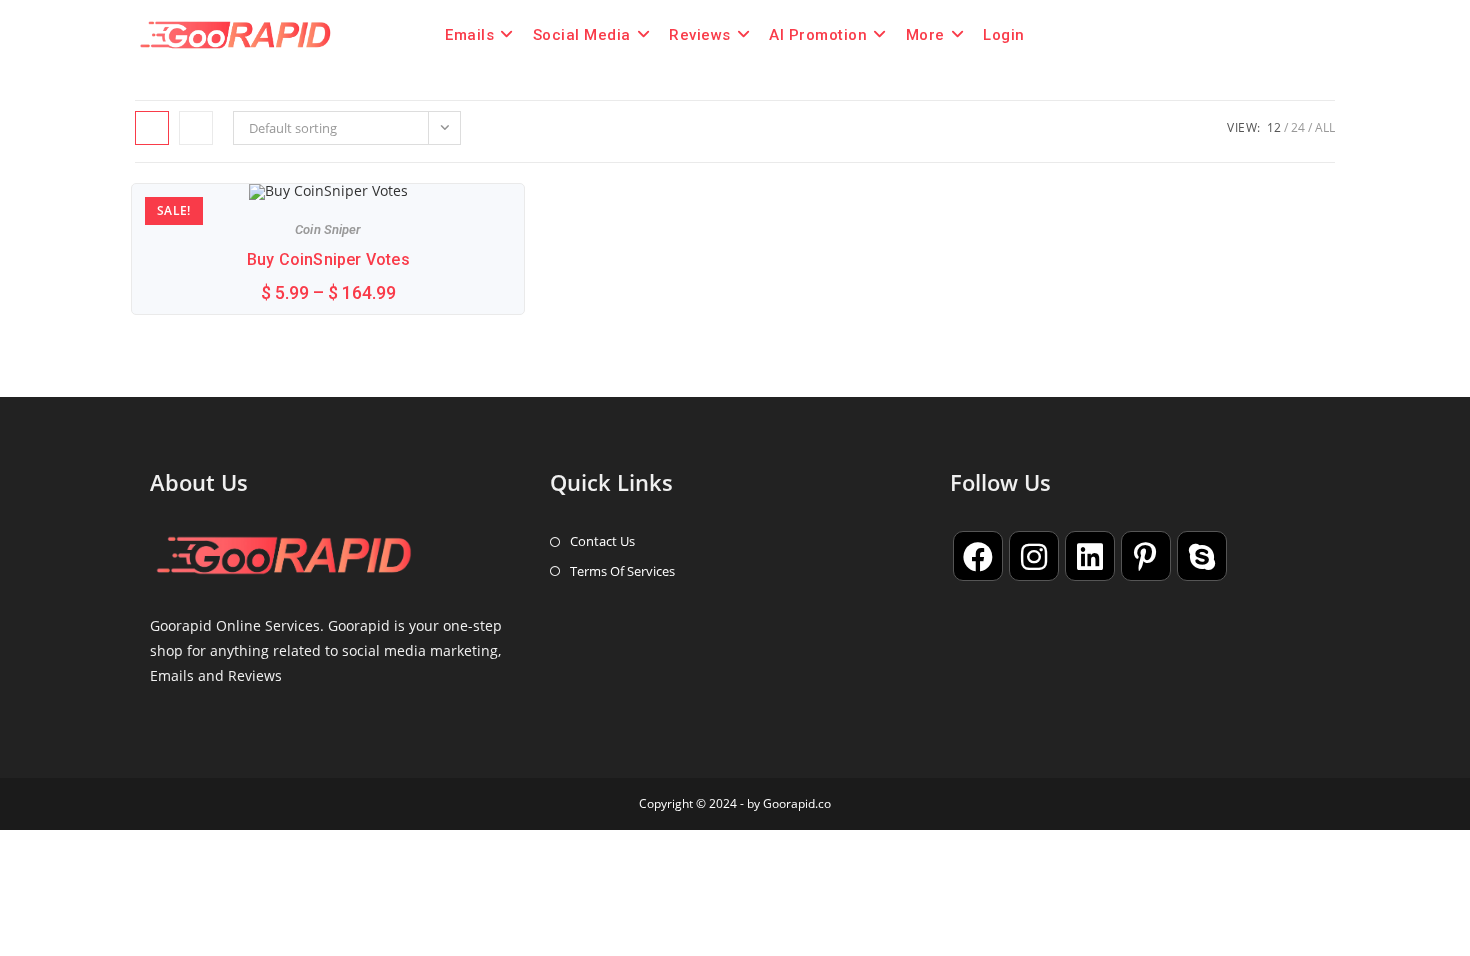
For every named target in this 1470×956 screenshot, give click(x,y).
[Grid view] (152, 128)
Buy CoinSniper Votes (328, 259)
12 (1274, 127)
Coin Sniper (328, 229)
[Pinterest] (1146, 556)
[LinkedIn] (1090, 556)
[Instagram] (1034, 556)
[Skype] (1202, 556)
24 (1298, 127)
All (1325, 127)
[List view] (196, 128)
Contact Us (602, 541)
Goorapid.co (797, 803)
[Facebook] (978, 556)
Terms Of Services (622, 571)
